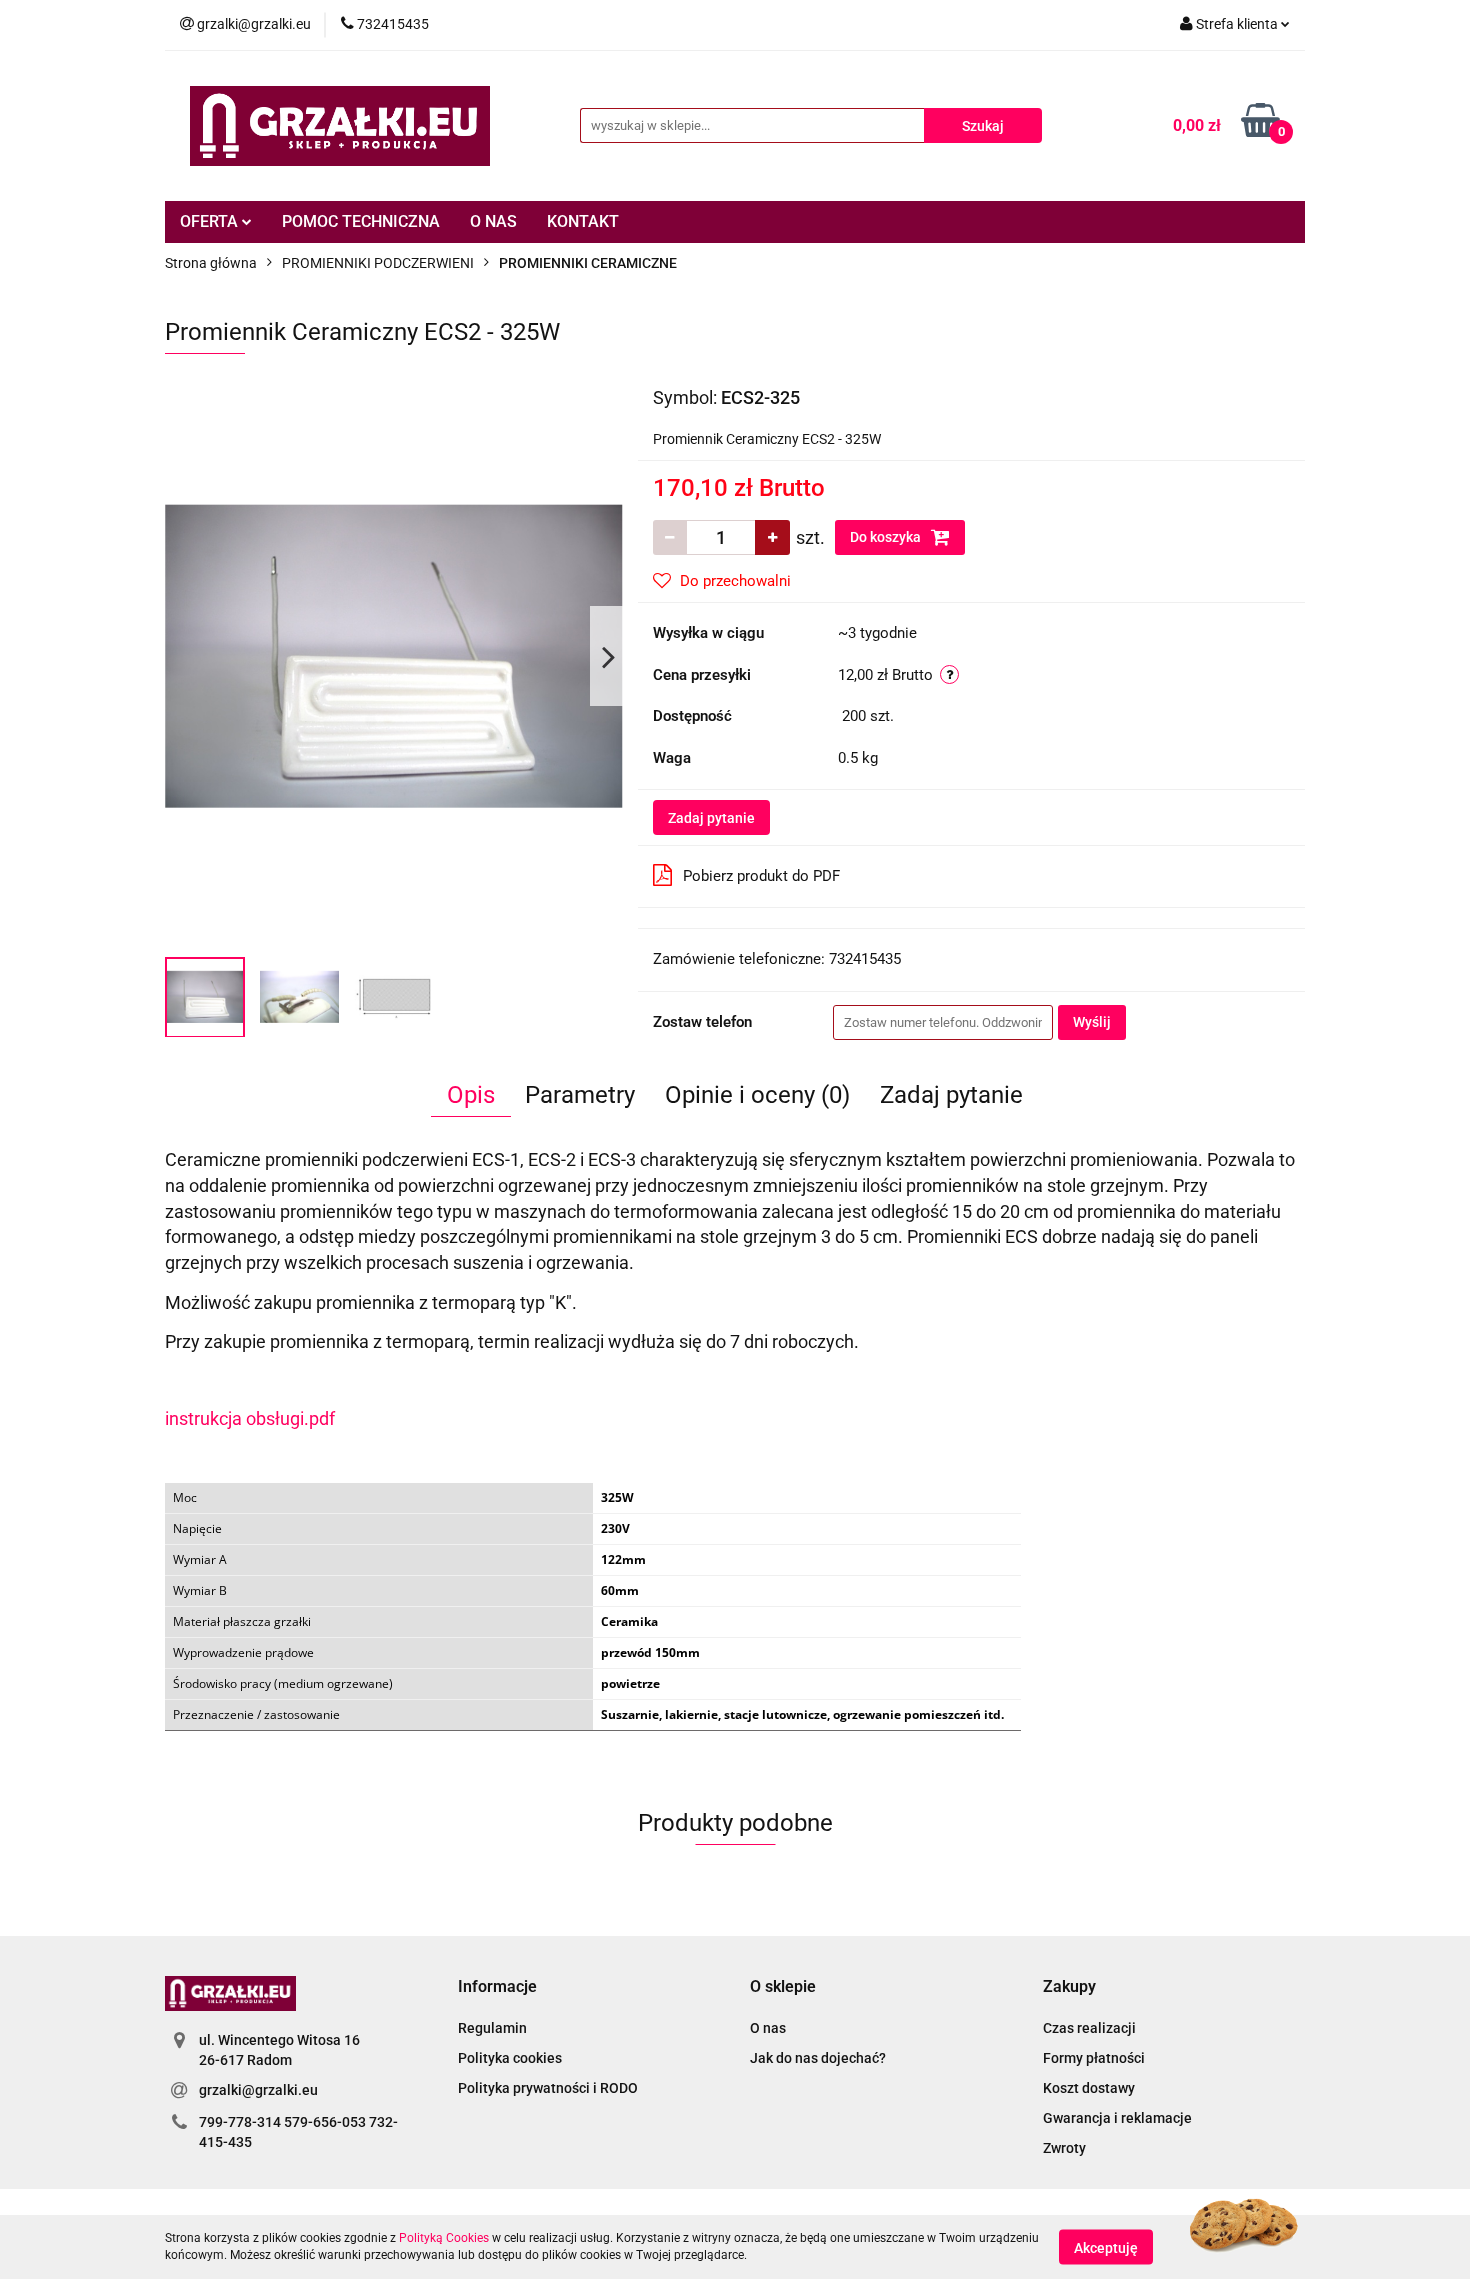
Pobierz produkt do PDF (761, 876)
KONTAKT (583, 221)
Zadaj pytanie (711, 818)
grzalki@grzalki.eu (258, 2090)
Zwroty (1064, 2148)
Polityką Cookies (444, 2238)
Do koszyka (887, 537)
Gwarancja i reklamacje (1117, 2118)
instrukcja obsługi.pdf (250, 1418)
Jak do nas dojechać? (818, 2058)
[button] (497, 1987)
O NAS (493, 221)
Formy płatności (1094, 2058)
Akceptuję (1106, 2247)
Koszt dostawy (1089, 2088)
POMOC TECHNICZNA (361, 221)
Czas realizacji (1089, 2028)
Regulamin (492, 2028)
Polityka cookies (510, 2058)
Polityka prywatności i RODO (548, 2088)
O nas (768, 2028)
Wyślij (1092, 1022)
